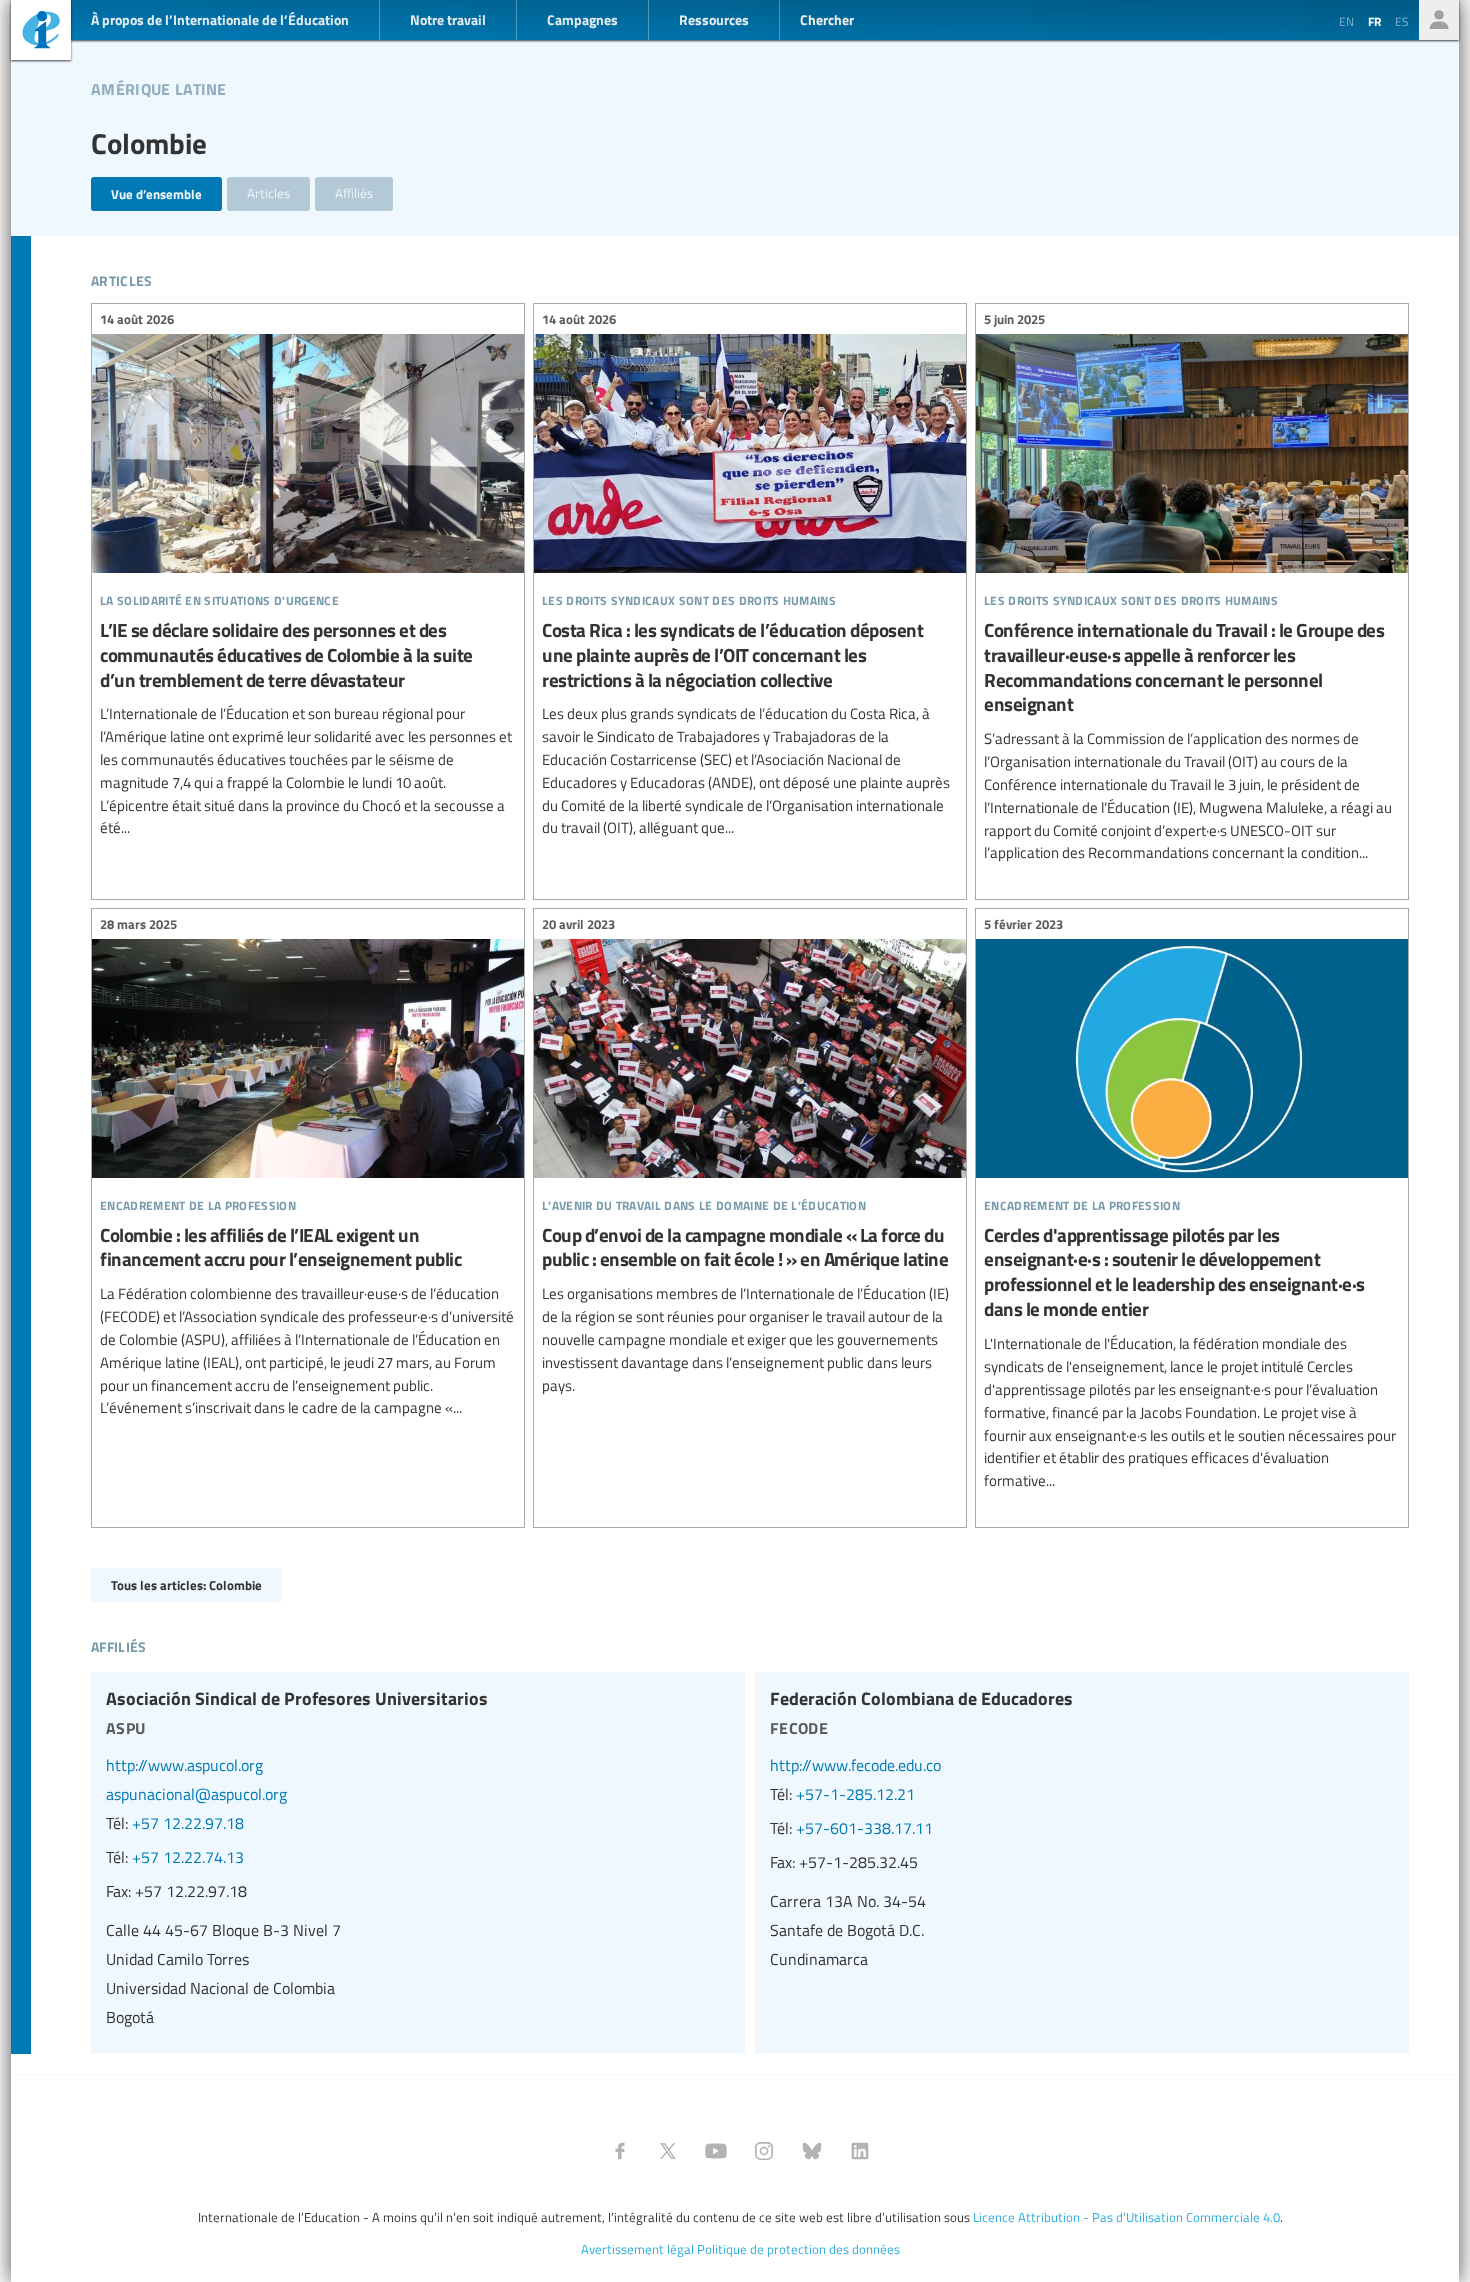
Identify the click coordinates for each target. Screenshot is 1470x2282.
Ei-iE (41, 32)
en (1346, 21)
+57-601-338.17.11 (864, 1828)
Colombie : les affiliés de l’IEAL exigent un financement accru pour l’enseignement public (308, 1169)
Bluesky (812, 2151)
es (1402, 21)
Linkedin (860, 2151)
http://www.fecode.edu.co (855, 1765)
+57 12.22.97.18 (188, 1823)
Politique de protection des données (798, 2249)
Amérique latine (159, 86)
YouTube (716, 2151)
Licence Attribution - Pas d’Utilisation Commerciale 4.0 (1126, 2217)
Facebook (620, 2151)
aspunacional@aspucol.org (196, 1794)
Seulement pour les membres (1439, 20)
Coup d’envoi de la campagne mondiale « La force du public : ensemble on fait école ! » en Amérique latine (750, 1157)
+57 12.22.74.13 (188, 1857)
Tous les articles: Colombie (186, 1584)
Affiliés (354, 193)
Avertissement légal (637, 2249)
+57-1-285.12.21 (855, 1794)
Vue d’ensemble (156, 193)
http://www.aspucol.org (184, 1765)
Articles (268, 193)
